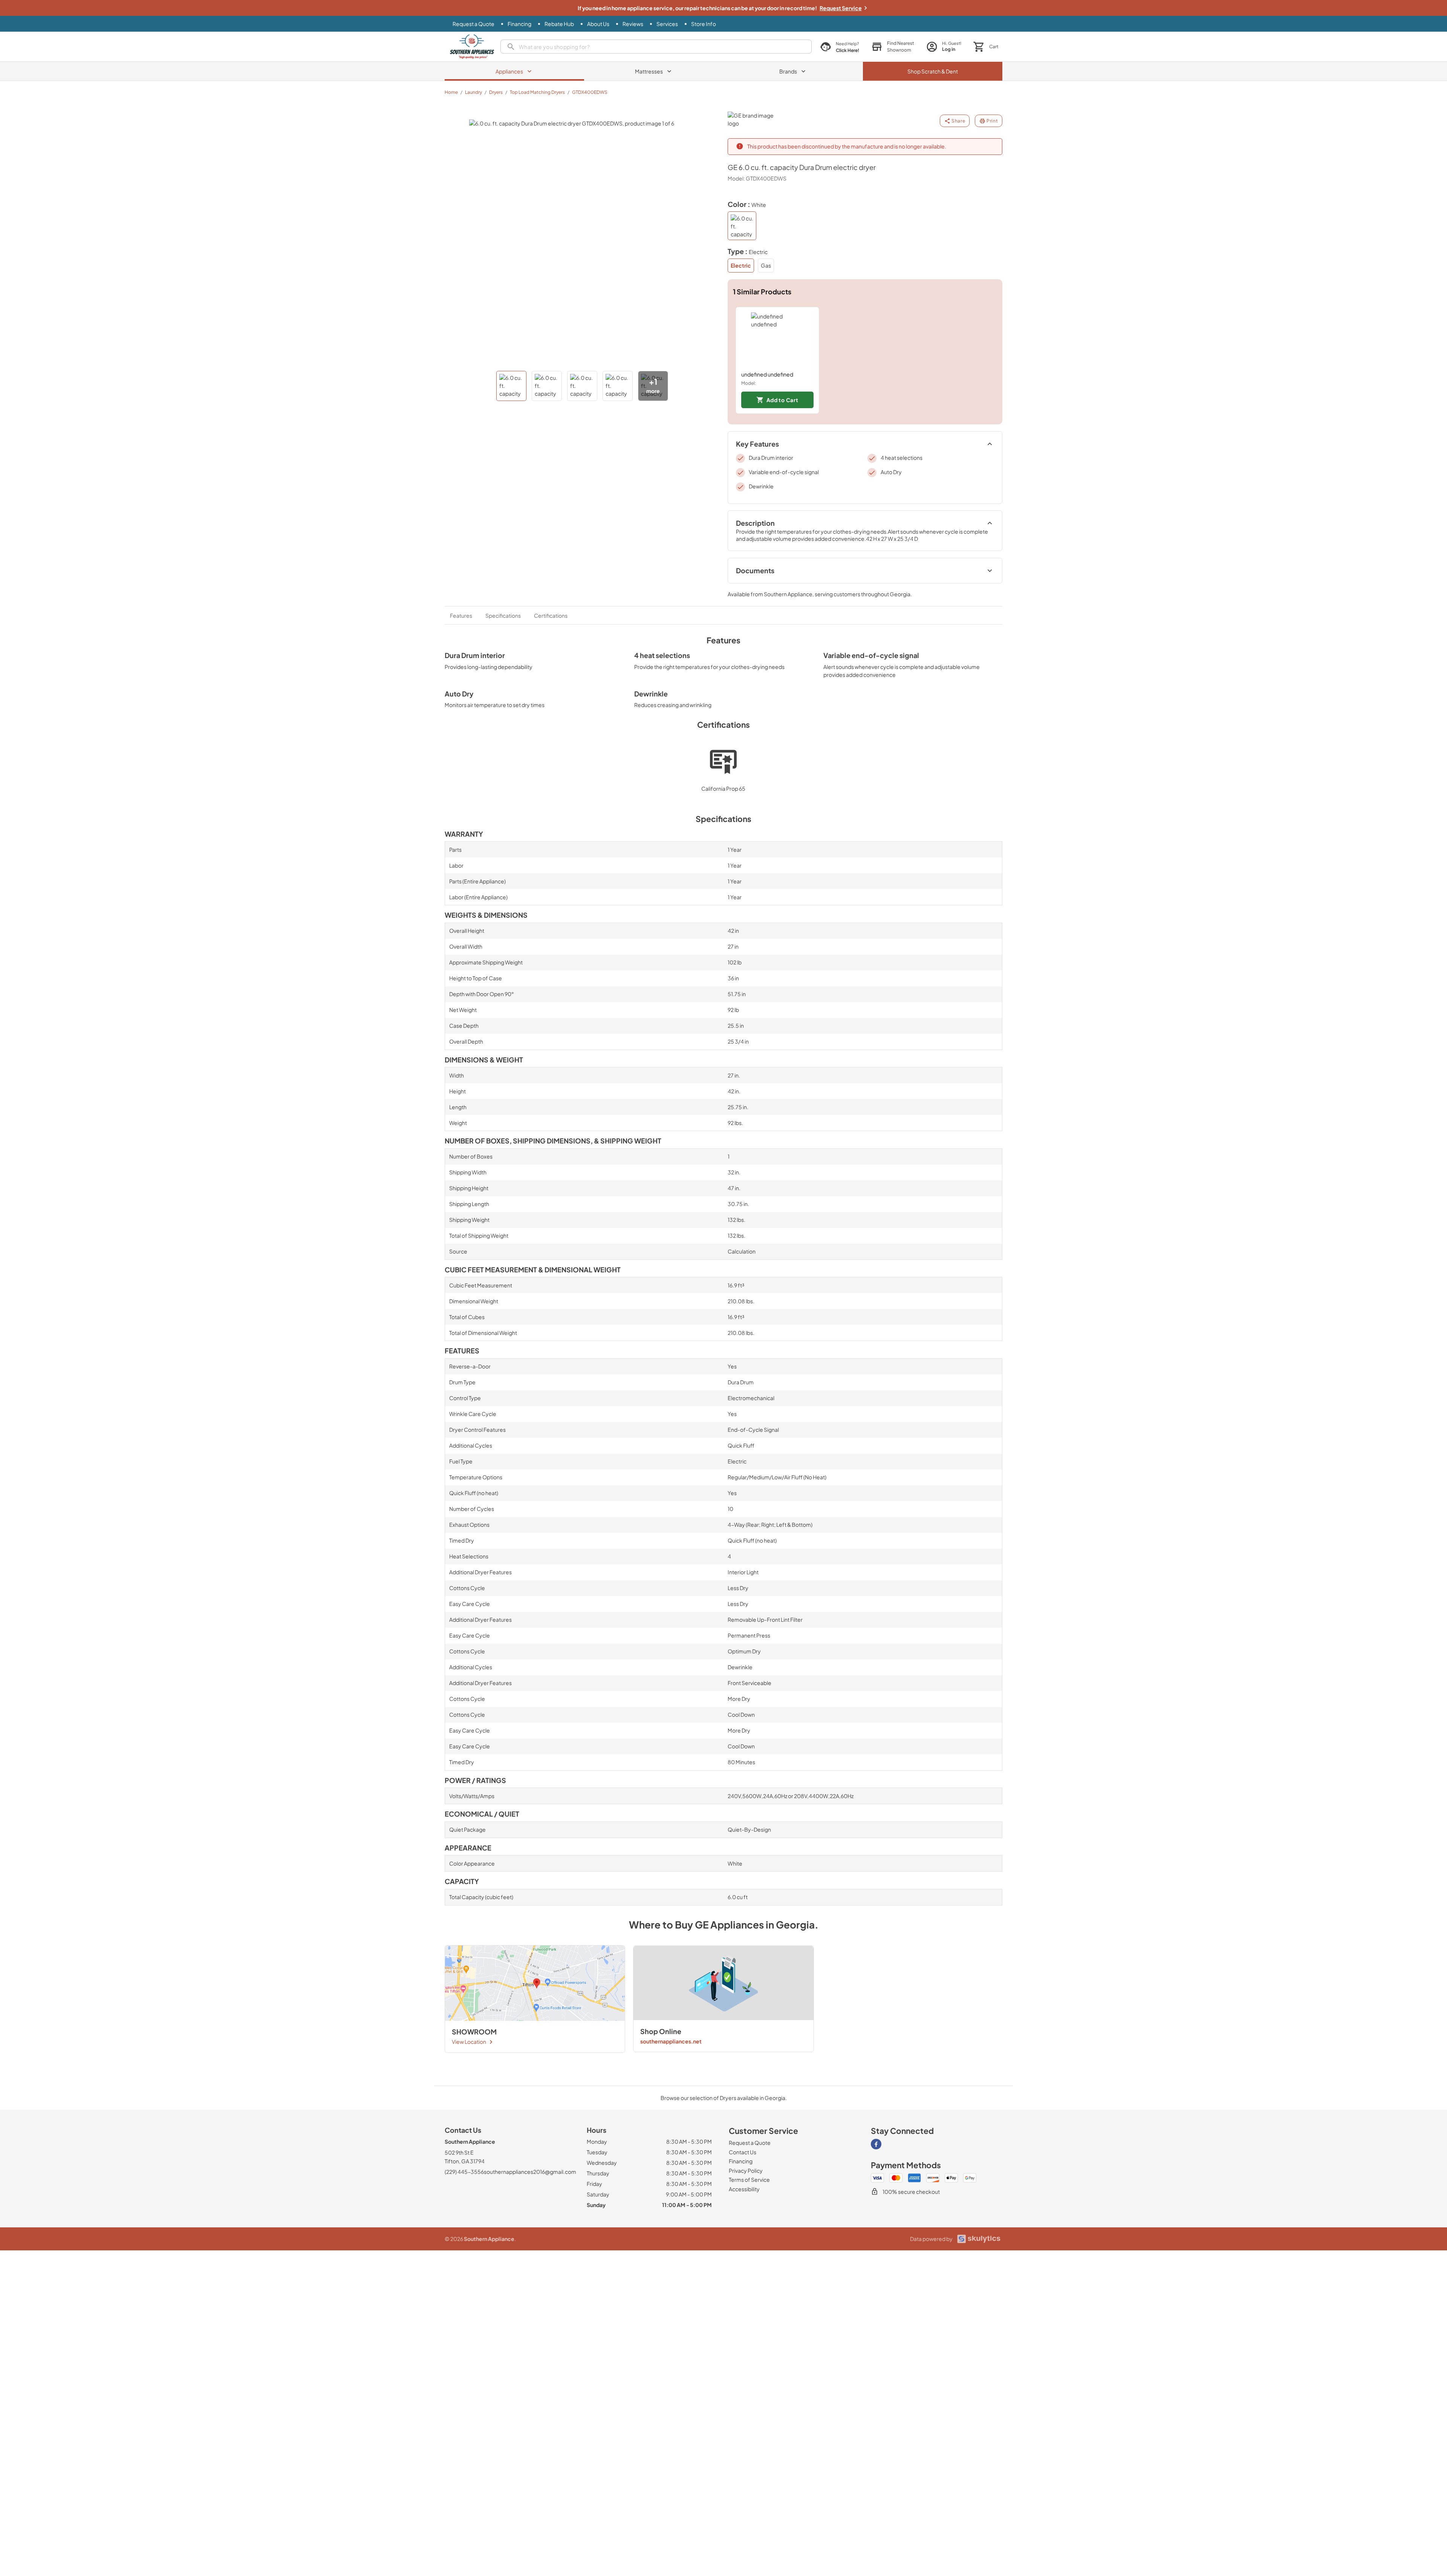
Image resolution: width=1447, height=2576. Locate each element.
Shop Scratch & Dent (933, 71)
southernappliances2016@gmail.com (530, 2172)
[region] (865, 360)
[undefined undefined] (777, 339)
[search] (656, 47)
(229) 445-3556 (464, 2172)
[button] (893, 47)
